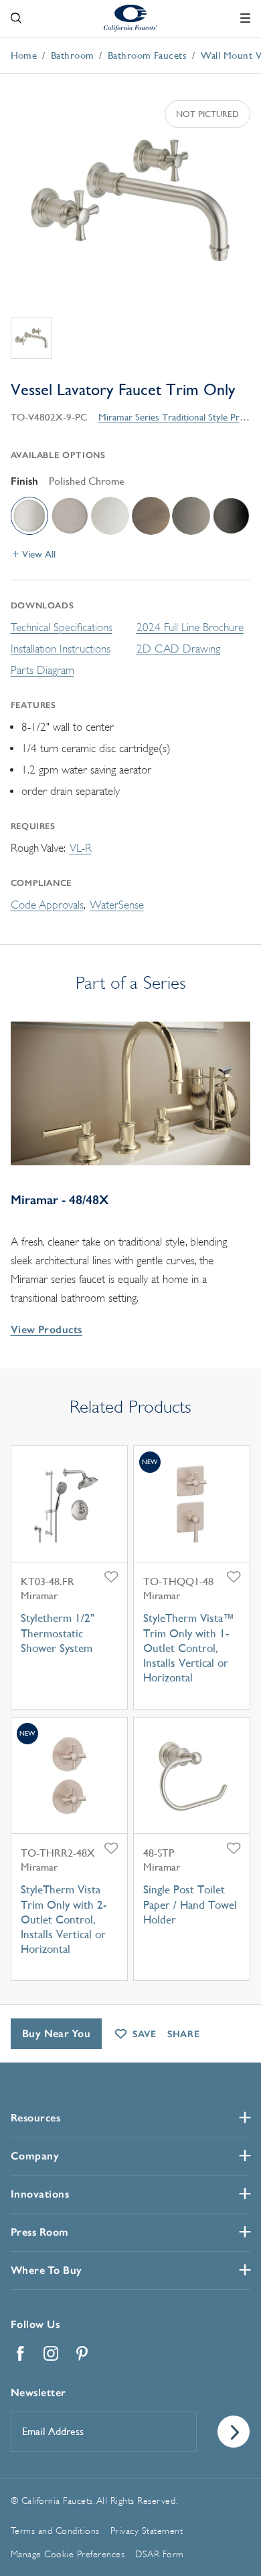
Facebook (21, 2353)
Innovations (40, 2194)
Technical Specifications (62, 627)
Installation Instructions (61, 649)
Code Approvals (47, 905)
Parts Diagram (42, 670)
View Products (47, 1329)
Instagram (52, 2353)
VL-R (81, 848)
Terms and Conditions (55, 2531)
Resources (36, 2118)
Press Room (40, 2232)
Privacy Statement (147, 2531)
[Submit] (234, 2432)
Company (35, 2156)
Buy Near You (57, 2033)
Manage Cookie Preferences (68, 2554)
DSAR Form (160, 2554)
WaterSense (117, 905)
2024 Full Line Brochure (190, 627)
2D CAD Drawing (178, 649)
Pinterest (82, 2353)
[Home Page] (130, 17)
